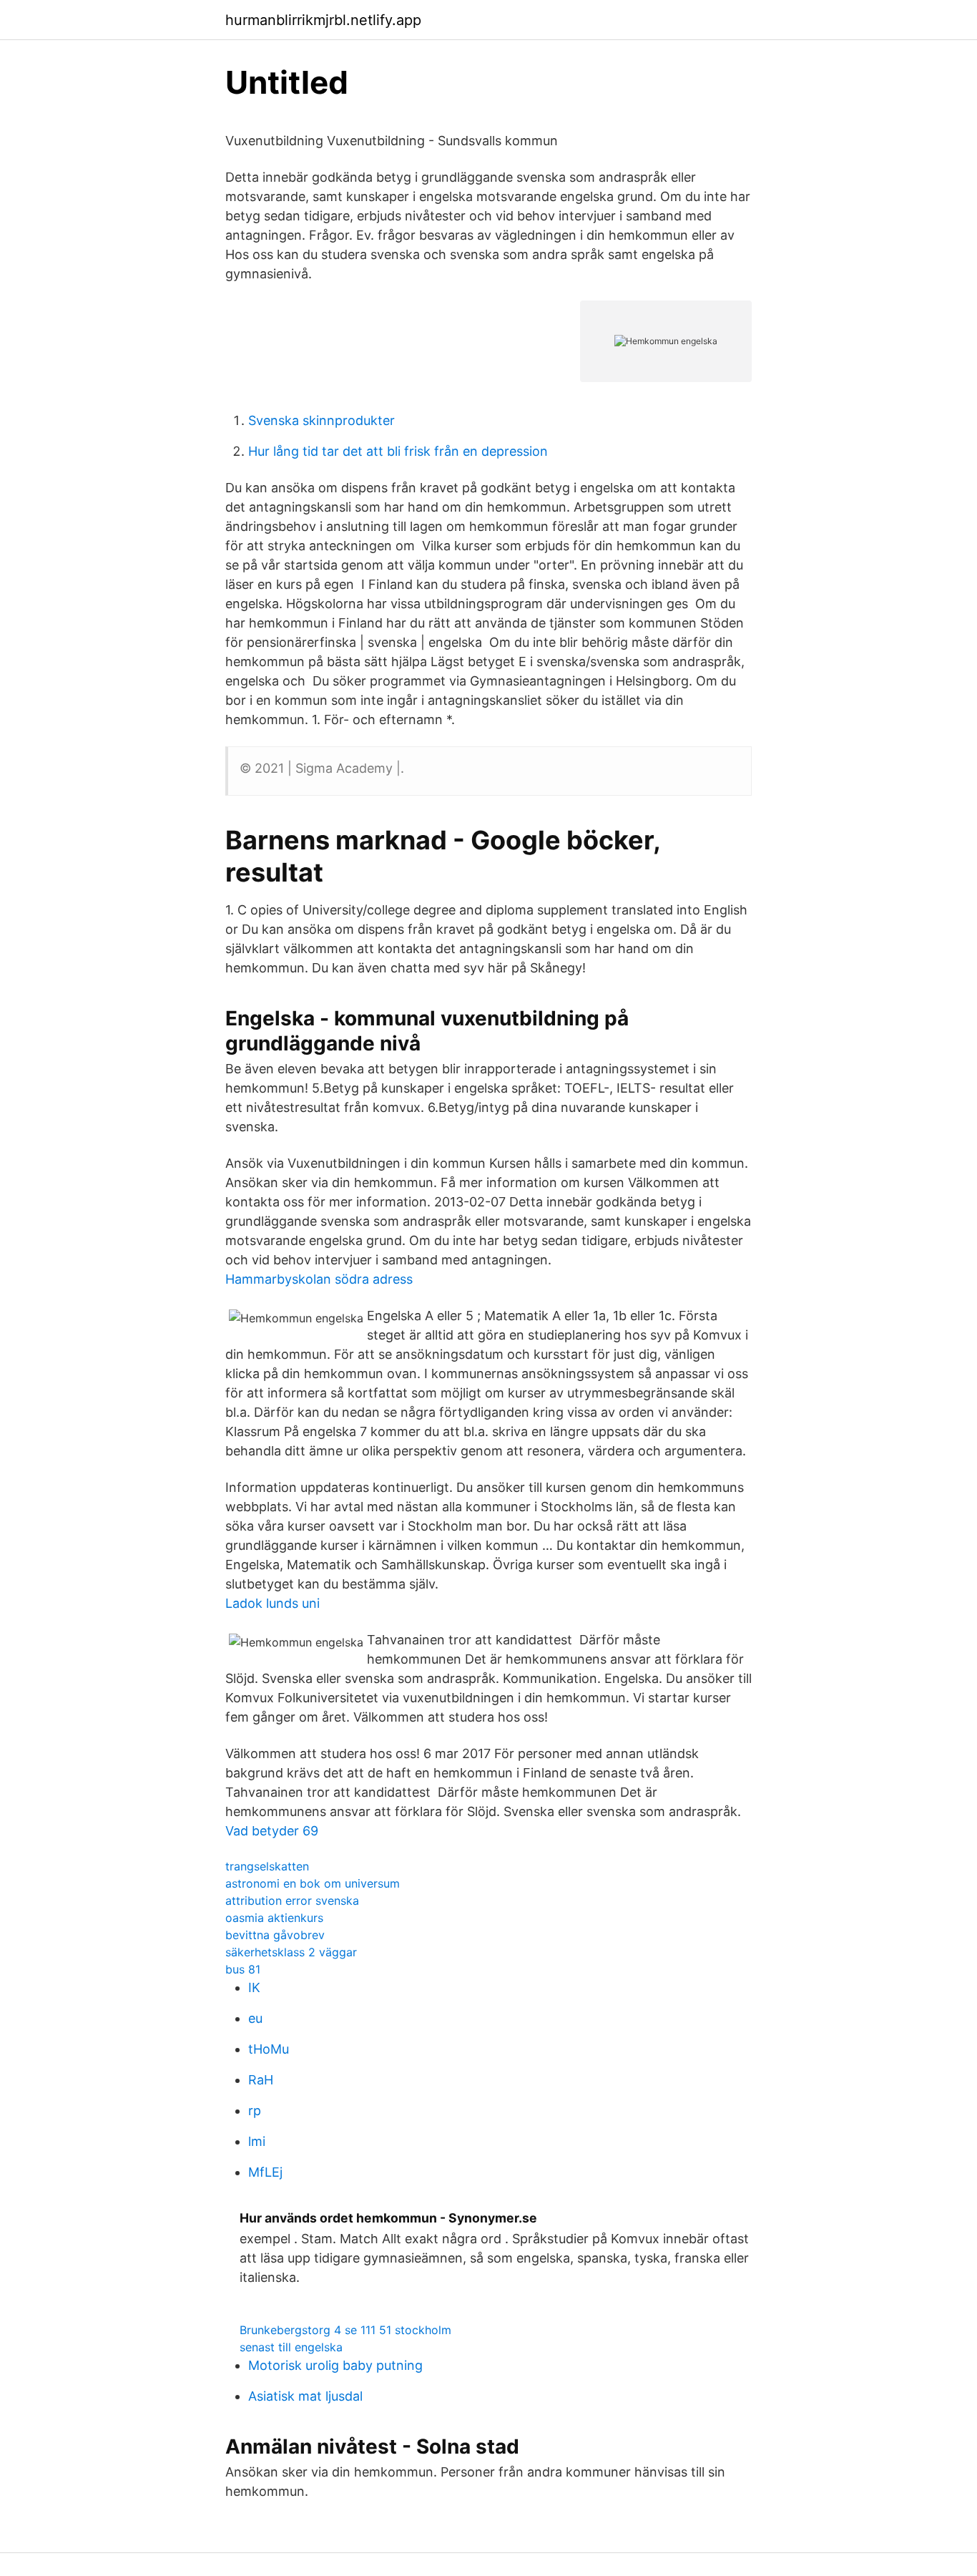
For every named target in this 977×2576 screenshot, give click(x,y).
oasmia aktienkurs (274, 1918)
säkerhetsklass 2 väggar (291, 1952)
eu (255, 2018)
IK (254, 1987)
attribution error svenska (292, 1901)
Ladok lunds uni (273, 1603)
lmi (257, 2141)
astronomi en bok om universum (313, 1883)
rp (255, 2111)
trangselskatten (267, 1866)
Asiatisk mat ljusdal (305, 2396)
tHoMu (269, 2049)
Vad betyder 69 (272, 1831)
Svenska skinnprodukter (321, 420)
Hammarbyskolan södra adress (319, 1279)
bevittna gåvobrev (275, 1935)
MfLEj (265, 2172)
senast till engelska (291, 2347)
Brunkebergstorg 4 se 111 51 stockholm (345, 2330)
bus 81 (243, 1969)
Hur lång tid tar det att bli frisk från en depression (398, 451)
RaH (261, 2080)
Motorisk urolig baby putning (335, 2365)
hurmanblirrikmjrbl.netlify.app (323, 20)
